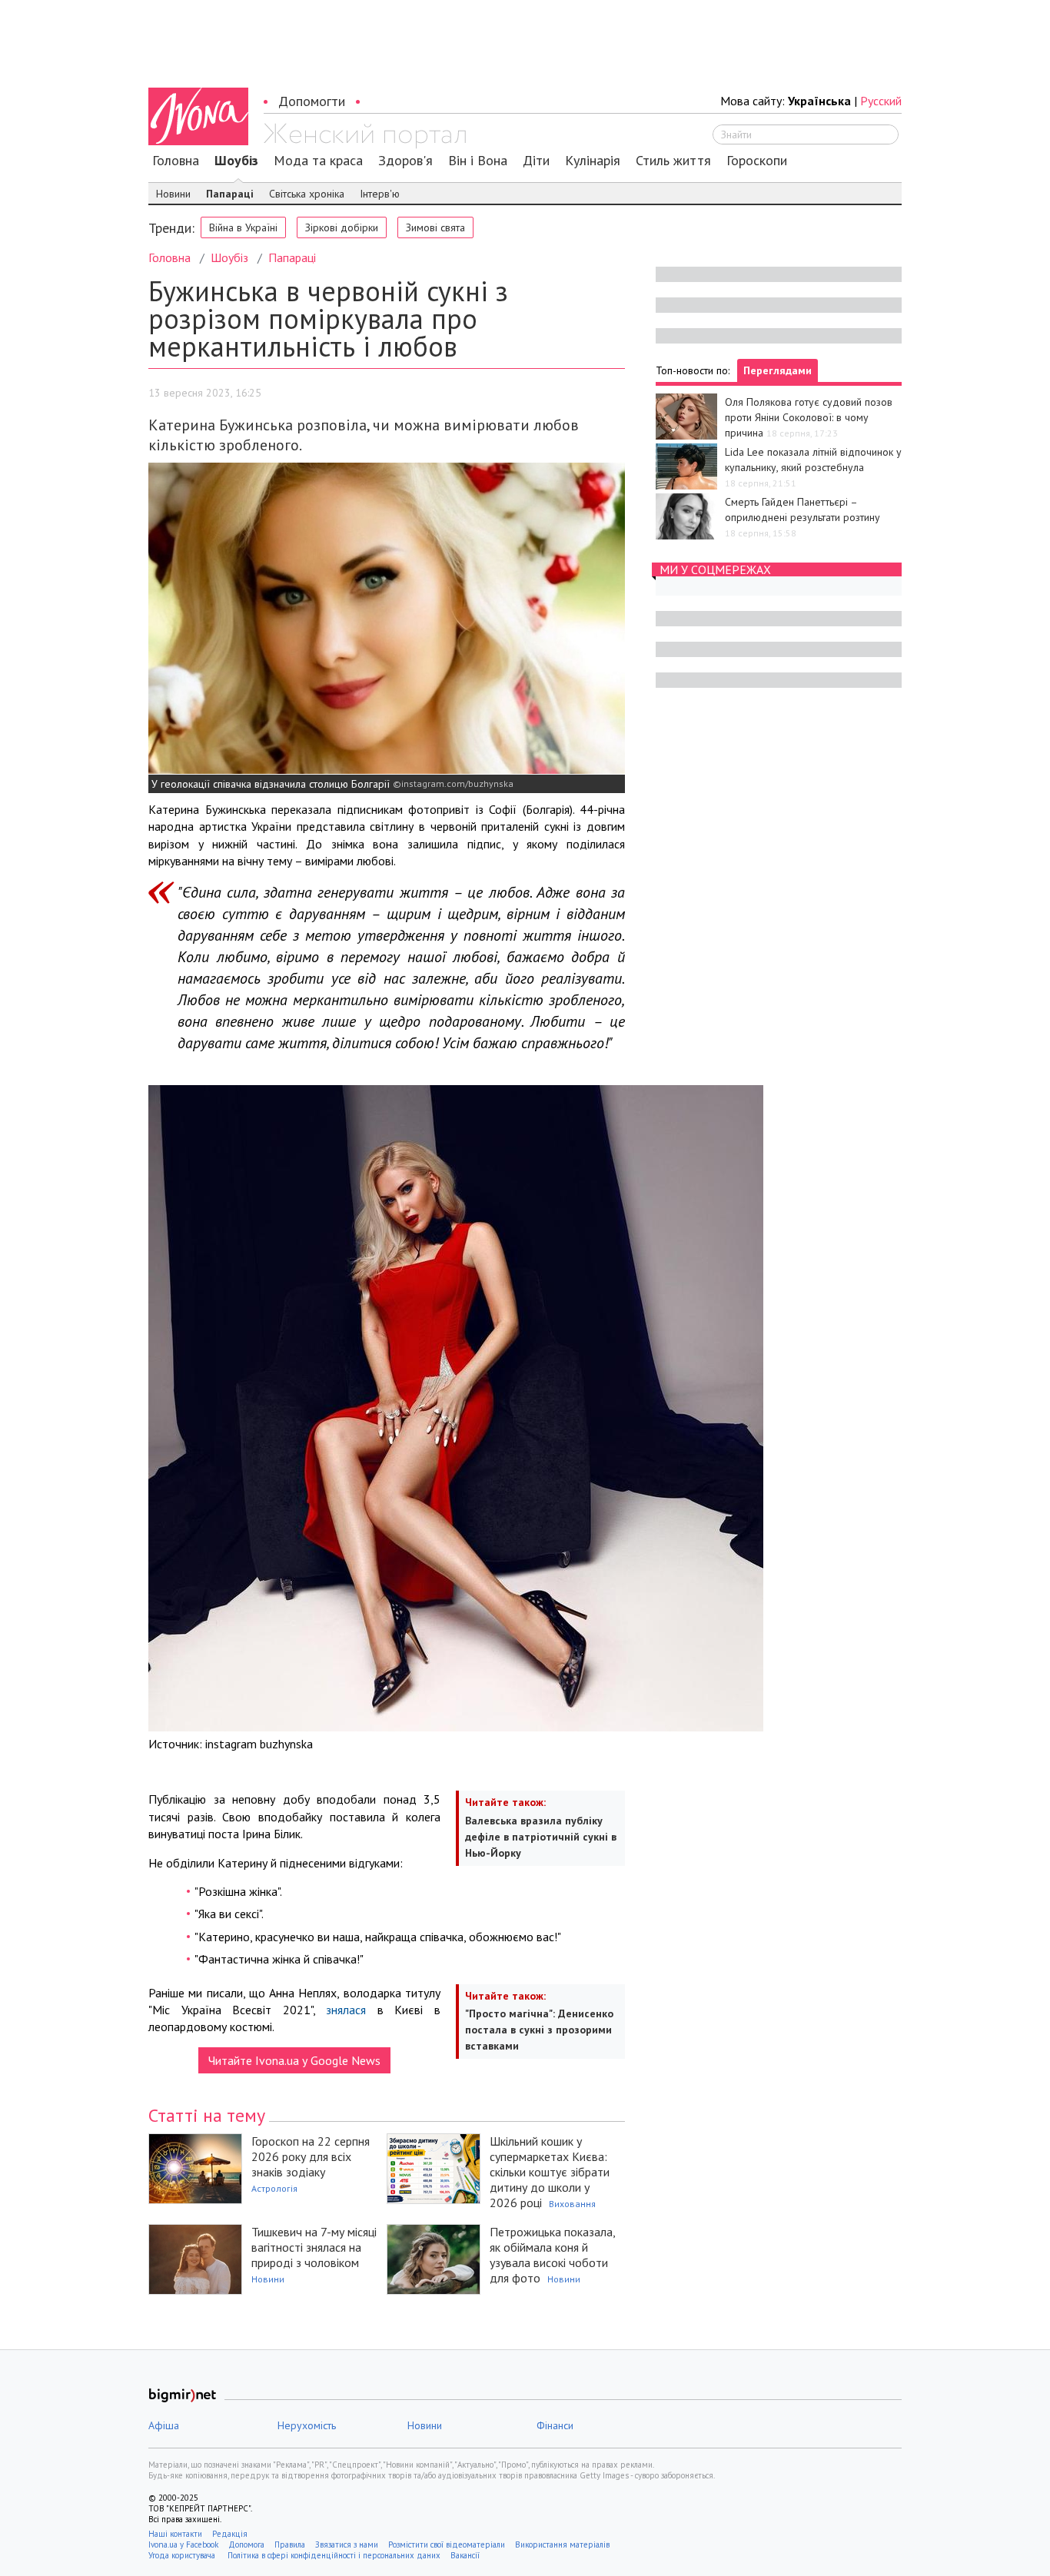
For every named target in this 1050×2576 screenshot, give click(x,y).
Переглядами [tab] (778, 370)
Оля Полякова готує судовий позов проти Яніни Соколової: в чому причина (809, 417)
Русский (881, 101)
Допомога (246, 2544)
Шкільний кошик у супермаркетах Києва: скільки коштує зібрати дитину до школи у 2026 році (550, 2172)
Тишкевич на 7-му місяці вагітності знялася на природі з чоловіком (314, 2247)
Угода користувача (183, 2555)
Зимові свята (435, 227)
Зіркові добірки (342, 227)
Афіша (164, 2425)
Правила (290, 2544)
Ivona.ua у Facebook (183, 2544)
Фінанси (555, 2425)
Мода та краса (318, 161)
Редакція (230, 2534)
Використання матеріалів (562, 2544)
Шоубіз (236, 161)
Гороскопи (757, 161)
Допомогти (312, 101)
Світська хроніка (307, 194)
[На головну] (365, 136)
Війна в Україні (243, 227)
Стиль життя (673, 161)
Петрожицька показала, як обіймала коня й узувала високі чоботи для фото (552, 2255)
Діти (536, 161)
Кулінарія (593, 161)
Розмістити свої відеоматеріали (447, 2544)
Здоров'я (405, 161)
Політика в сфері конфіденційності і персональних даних (334, 2555)
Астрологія (274, 2188)
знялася (346, 2010)
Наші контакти (175, 2534)
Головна (176, 161)
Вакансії (465, 2555)
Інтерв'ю (380, 194)
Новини (173, 194)
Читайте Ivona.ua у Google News (294, 2060)
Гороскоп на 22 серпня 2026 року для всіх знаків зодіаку (311, 2156)
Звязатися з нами (347, 2544)
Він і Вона (478, 161)
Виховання (572, 2204)
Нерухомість (307, 2425)
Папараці (230, 194)
